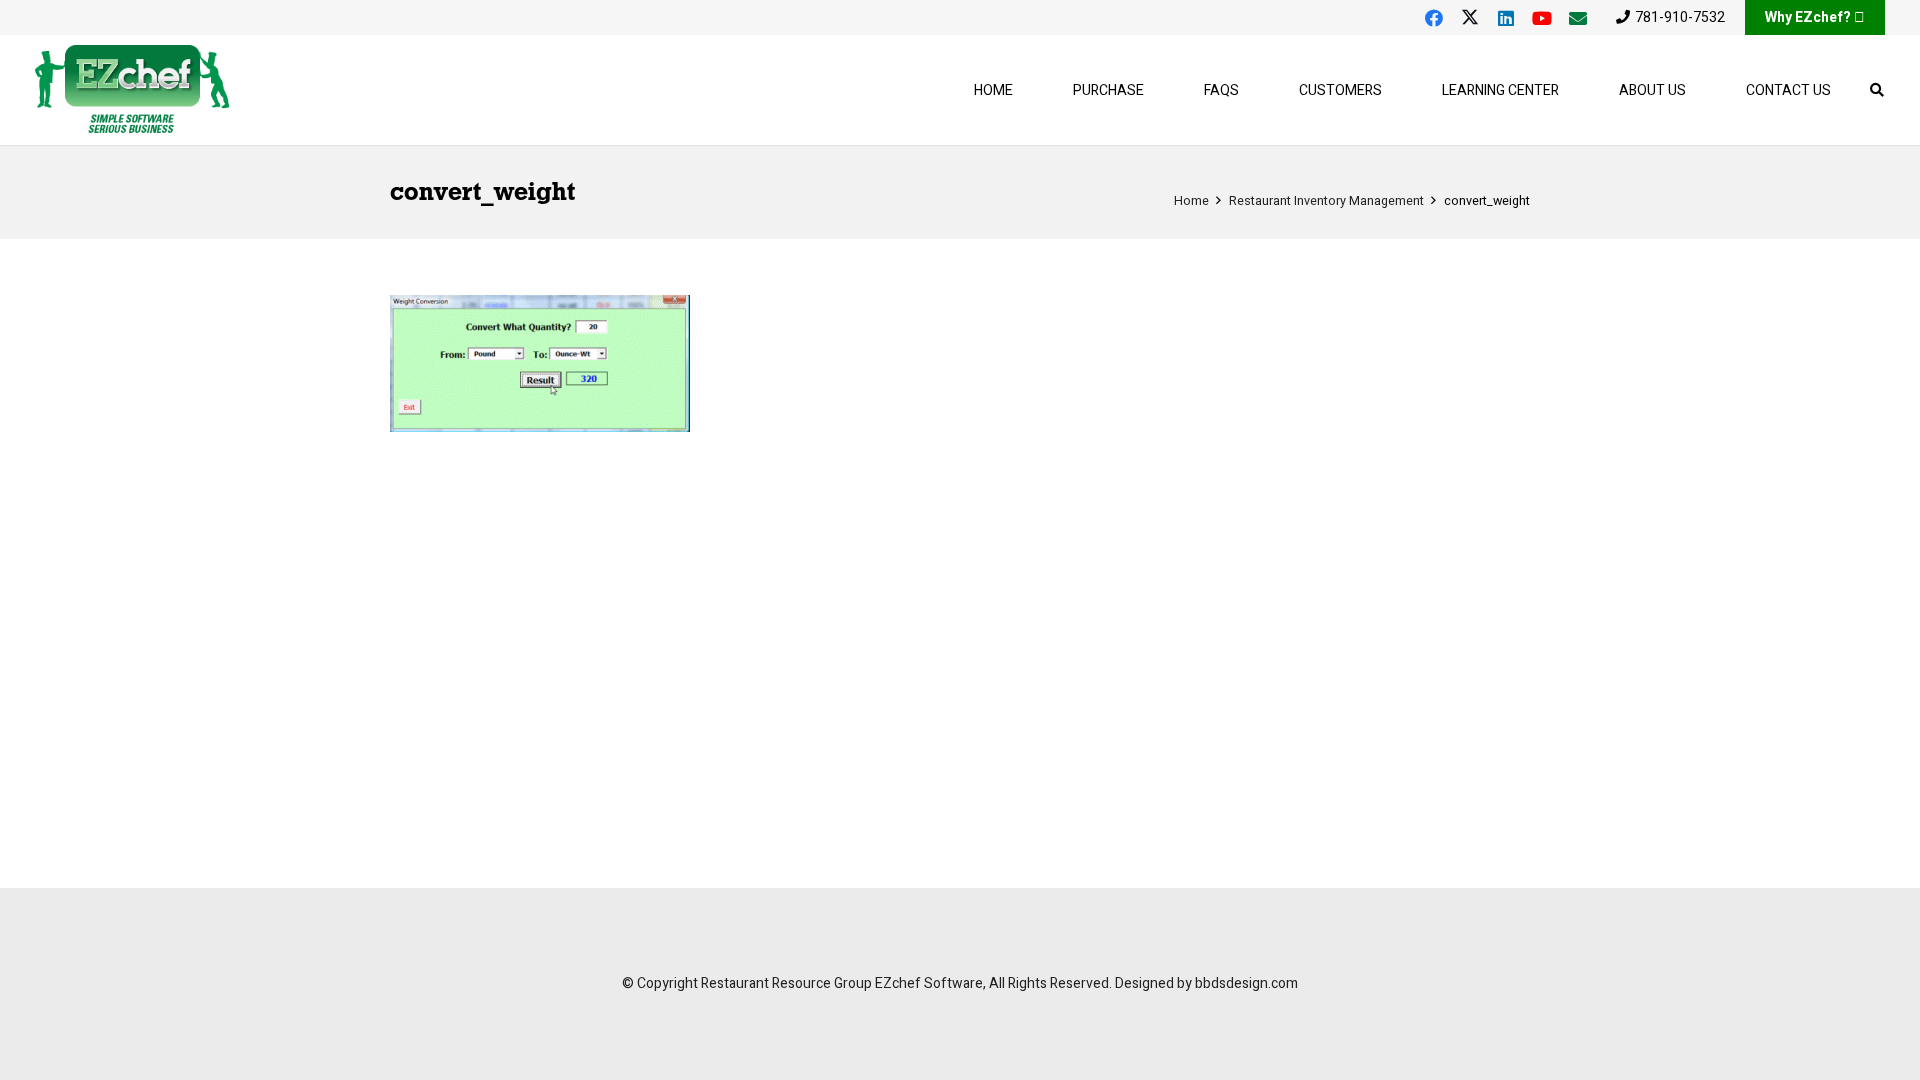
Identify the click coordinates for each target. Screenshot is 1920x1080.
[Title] (1578, 18)
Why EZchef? (1808, 17)
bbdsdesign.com (1246, 983)
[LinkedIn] (1506, 18)
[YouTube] (1542, 18)
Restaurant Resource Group (786, 983)
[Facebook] (1434, 18)
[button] (1394, 90)
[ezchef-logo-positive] (132, 90)
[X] (1470, 18)
